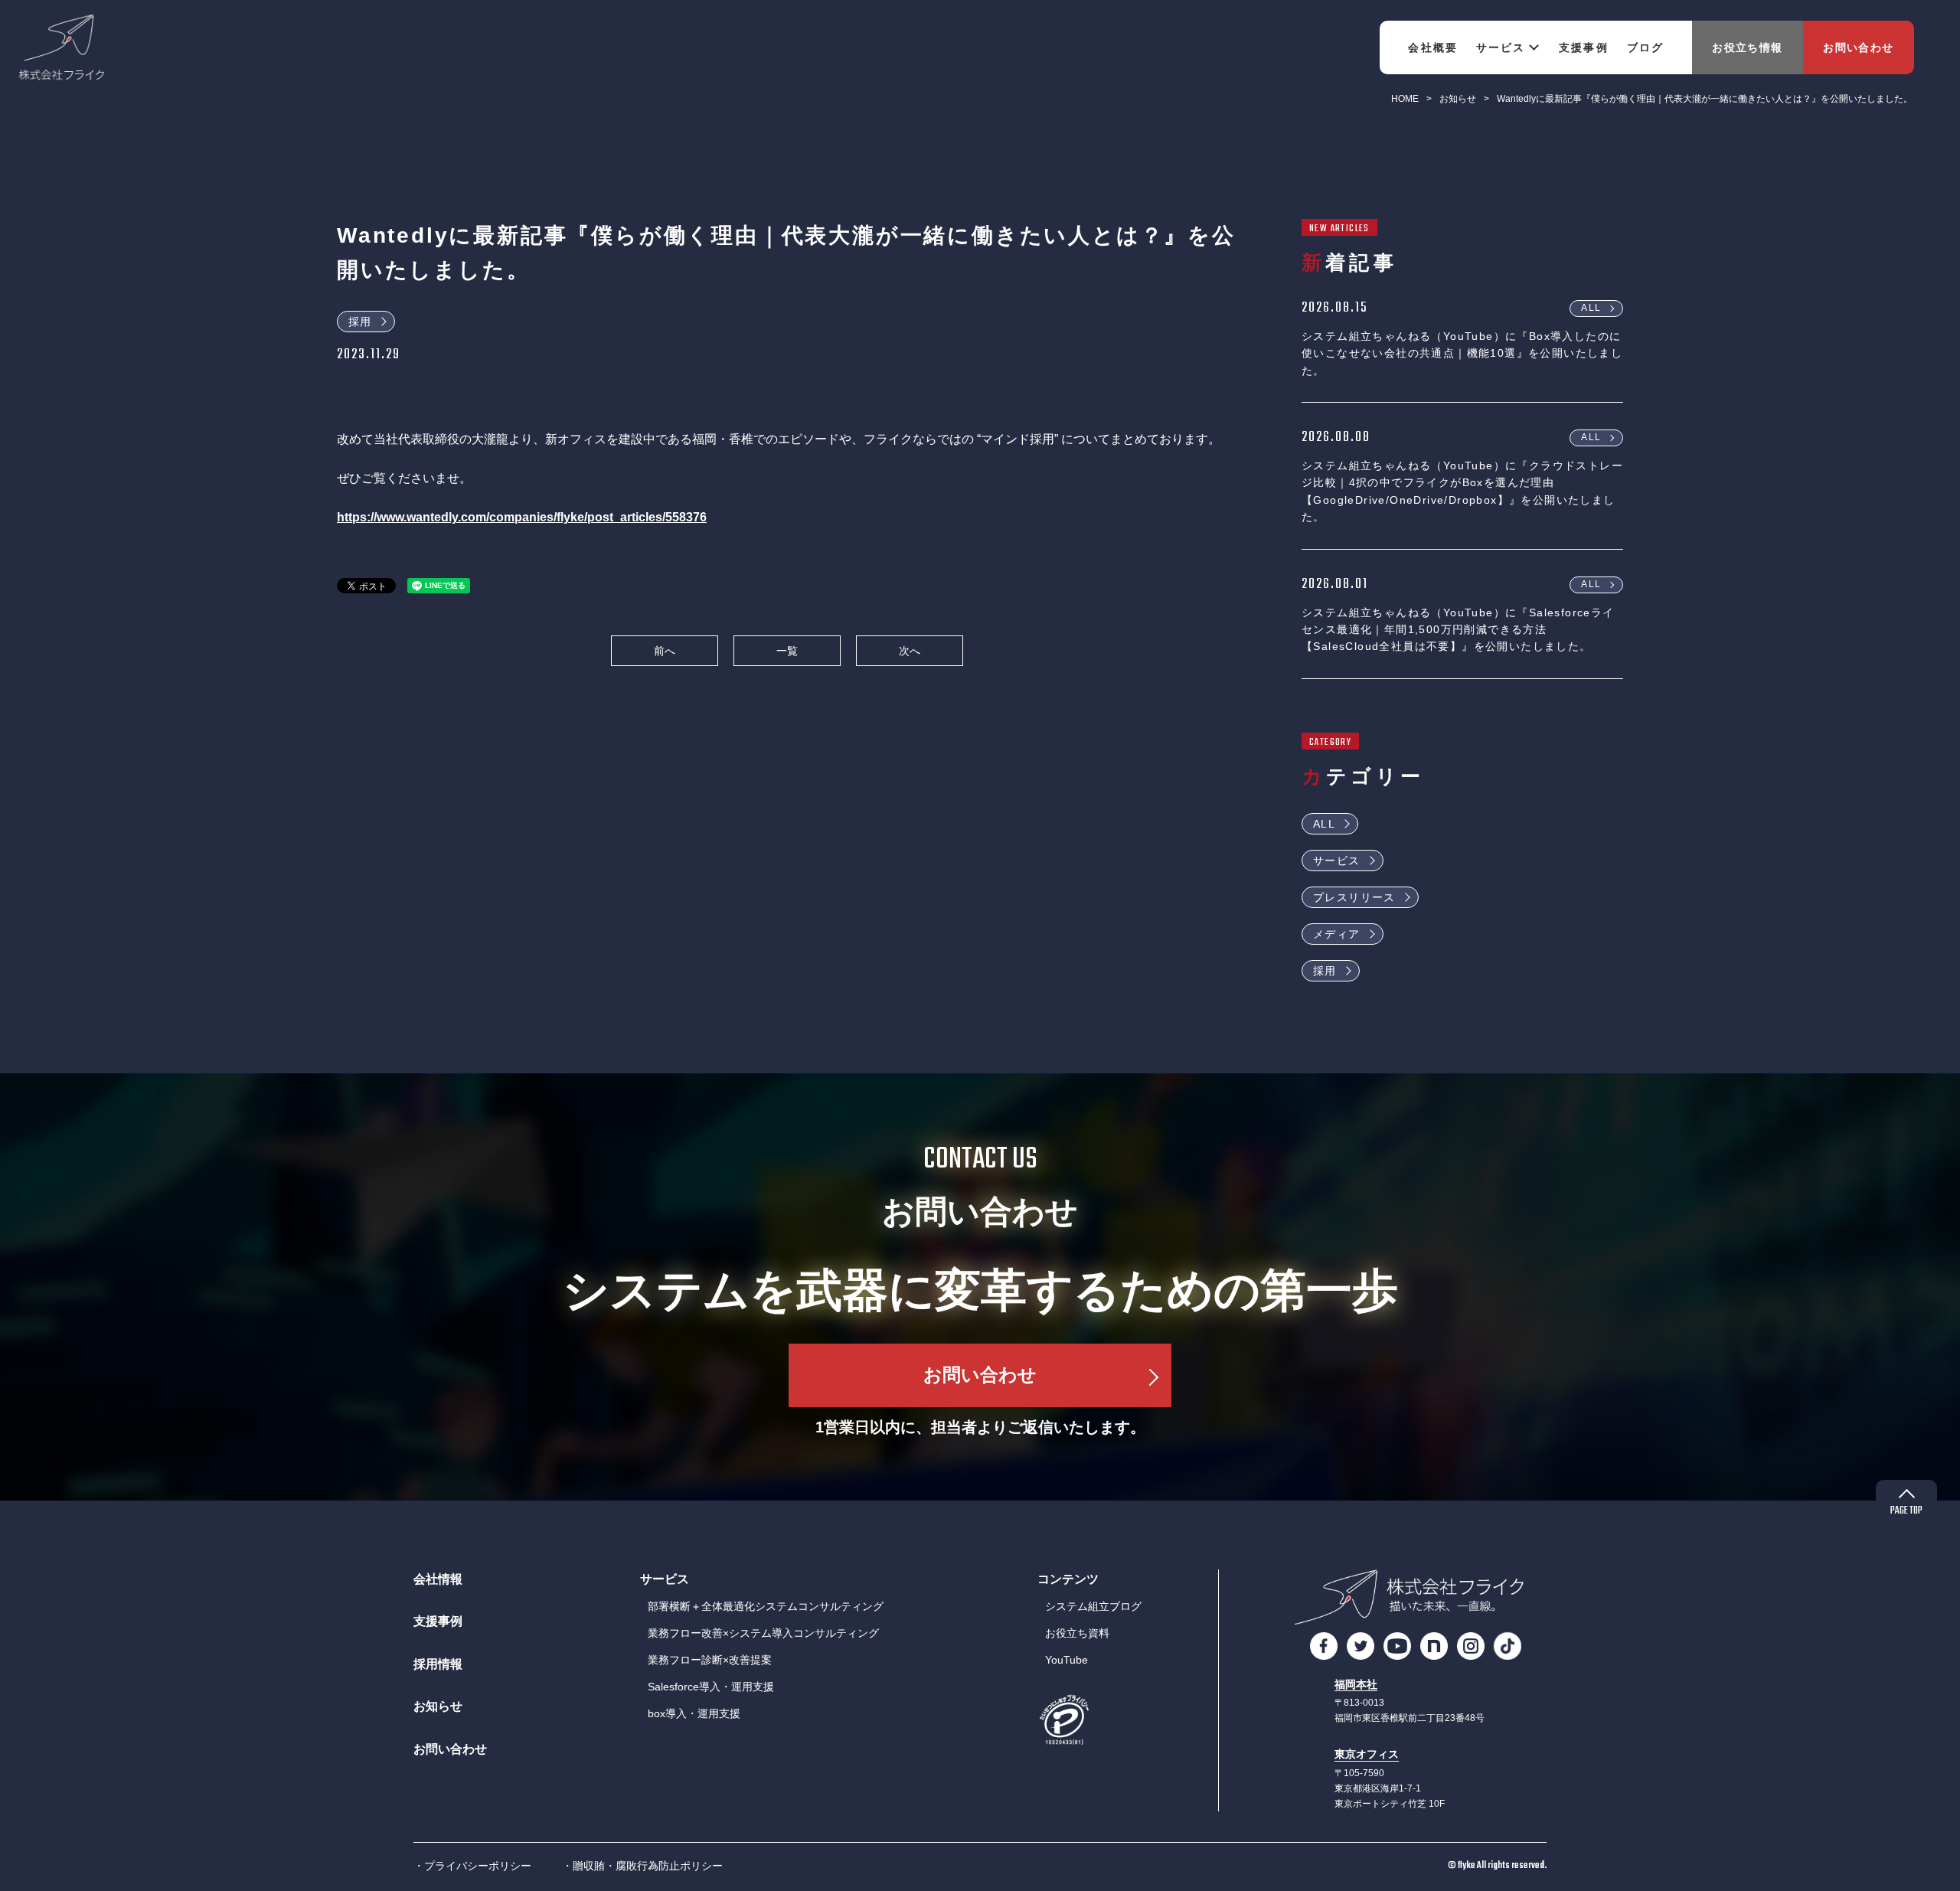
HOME (1405, 99)
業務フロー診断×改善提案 (710, 1660)
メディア (1337, 934)
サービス (1337, 861)
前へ (665, 651)
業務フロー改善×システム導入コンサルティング (763, 1633)
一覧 (787, 651)
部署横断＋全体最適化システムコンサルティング (766, 1606)
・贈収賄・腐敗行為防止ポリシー (642, 1866)
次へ (910, 651)
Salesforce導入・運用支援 (711, 1687)
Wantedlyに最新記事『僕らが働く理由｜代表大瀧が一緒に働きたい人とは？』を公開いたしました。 (1705, 99)
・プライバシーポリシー (472, 1866)
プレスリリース (1354, 897)
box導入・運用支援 (694, 1713)
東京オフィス (1367, 1754)
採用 (360, 322)
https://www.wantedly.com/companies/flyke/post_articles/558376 (522, 517)
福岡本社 (1356, 1685)
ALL (1591, 308)
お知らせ (1458, 99)
